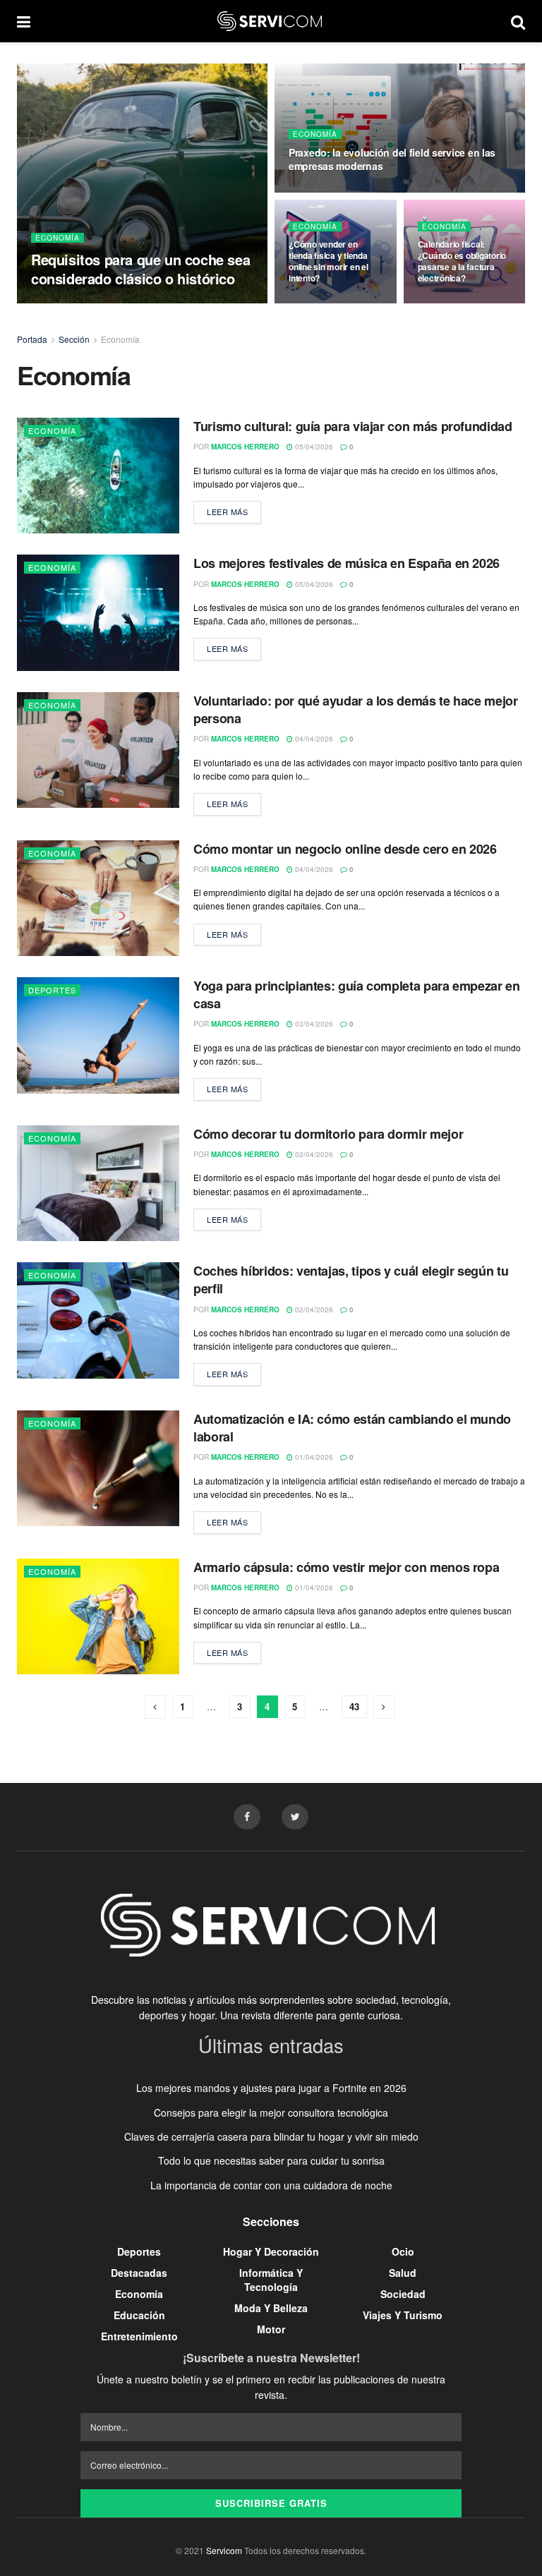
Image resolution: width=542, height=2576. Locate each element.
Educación (139, 2315)
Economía (58, 238)
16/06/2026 (315, 303)
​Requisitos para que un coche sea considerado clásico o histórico (140, 269)
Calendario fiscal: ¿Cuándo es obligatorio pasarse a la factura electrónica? (462, 261)
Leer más (227, 512)
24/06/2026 (315, 191)
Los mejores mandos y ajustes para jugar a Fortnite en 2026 (271, 2088)
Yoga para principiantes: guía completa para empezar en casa (357, 994)
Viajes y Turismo (403, 2315)
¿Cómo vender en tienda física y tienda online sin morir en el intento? (329, 261)
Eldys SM (67, 303)
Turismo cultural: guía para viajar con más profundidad (353, 426)
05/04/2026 (313, 447)
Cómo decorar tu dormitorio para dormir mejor (328, 1134)
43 (354, 1706)
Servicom (224, 2550)
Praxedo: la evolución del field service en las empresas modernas (392, 159)
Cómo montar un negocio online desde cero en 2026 (345, 849)
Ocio (403, 2251)
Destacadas (139, 2273)
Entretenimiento (139, 2336)
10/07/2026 (118, 303)
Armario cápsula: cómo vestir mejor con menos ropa (346, 1567)
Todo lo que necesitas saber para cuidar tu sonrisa (271, 2160)
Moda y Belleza (271, 2308)
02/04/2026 (313, 1154)
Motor (271, 2329)
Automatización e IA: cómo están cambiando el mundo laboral (352, 1428)
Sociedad (403, 2294)
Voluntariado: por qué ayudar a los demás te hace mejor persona (356, 709)
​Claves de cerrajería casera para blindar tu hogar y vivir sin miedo (271, 2136)
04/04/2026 (313, 739)
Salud (403, 2273)
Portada (32, 339)
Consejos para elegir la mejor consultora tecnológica (271, 2112)
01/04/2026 (313, 1457)
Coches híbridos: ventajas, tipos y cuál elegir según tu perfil (351, 1280)
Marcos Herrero (245, 447)
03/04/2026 (313, 1024)
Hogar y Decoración (271, 2251)
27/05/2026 (444, 303)
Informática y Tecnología (271, 2280)
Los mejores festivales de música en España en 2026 (347, 563)
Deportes (52, 990)
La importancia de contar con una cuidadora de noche (271, 2185)
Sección (74, 339)
